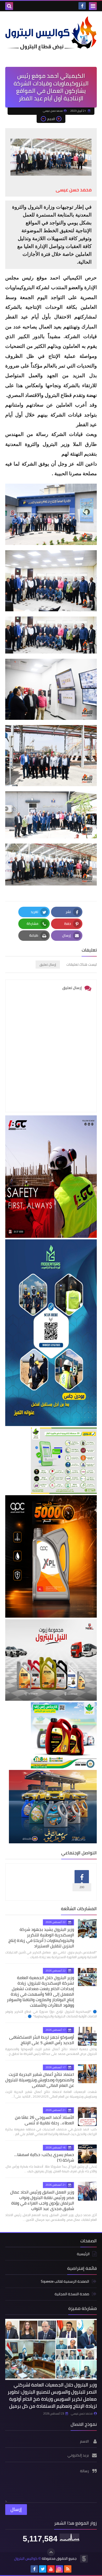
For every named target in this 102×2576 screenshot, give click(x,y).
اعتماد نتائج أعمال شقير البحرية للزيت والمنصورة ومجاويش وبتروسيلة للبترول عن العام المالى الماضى (40, 2080)
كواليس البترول (26, 2559)
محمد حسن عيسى (82, 2413)
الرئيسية (83, 2254)
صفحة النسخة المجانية (72, 2294)
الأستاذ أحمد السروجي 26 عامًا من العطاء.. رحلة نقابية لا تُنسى (44, 2120)
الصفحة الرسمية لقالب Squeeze (65, 2282)
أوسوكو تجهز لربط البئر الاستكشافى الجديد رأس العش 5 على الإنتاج (42, 2040)
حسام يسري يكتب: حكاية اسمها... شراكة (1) (44, 2157)
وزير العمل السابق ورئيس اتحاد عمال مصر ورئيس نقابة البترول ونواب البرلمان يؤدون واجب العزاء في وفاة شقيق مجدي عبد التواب (42, 2200)
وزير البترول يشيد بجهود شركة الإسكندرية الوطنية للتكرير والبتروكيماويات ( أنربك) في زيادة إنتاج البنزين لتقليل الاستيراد (41, 1938)
